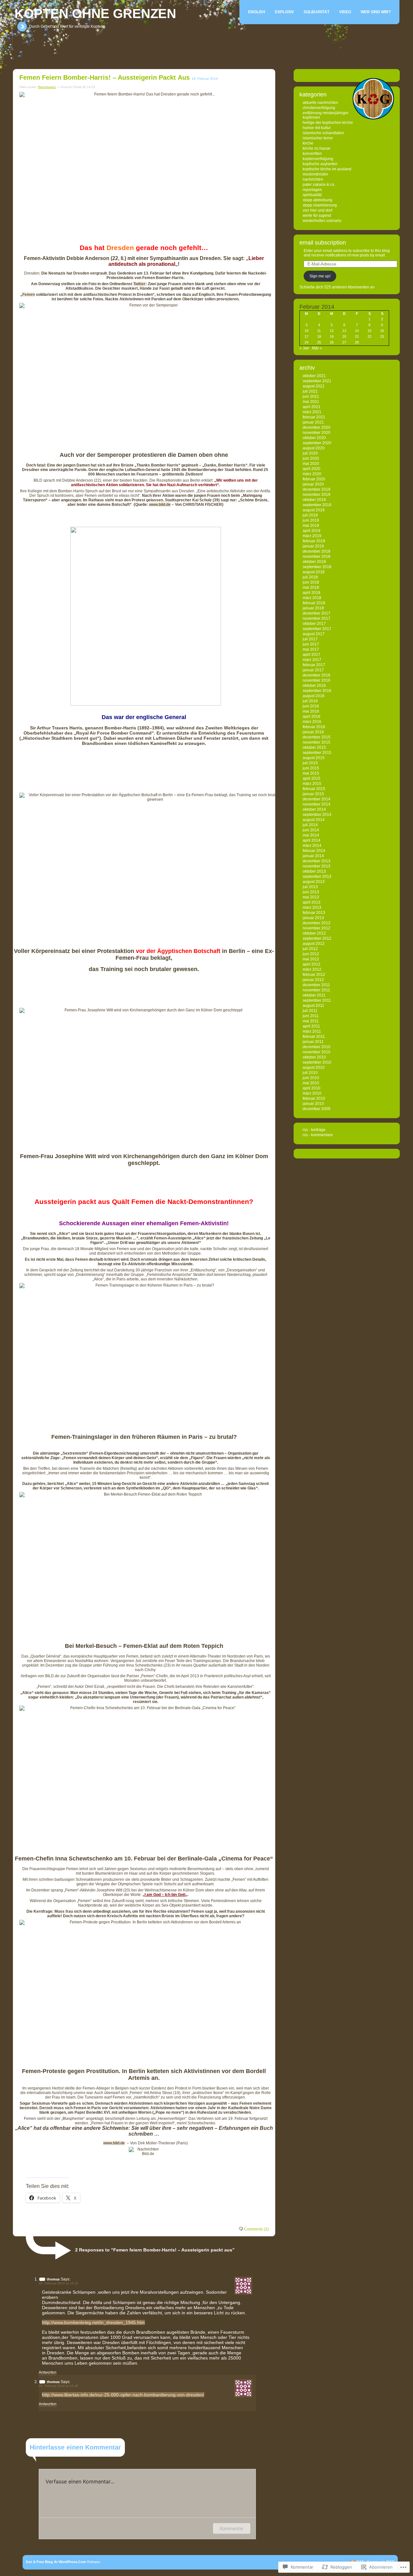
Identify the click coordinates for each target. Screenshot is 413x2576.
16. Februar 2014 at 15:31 (59, 2283)
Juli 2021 (310, 391)
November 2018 (317, 556)
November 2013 (317, 866)
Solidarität (317, 12)
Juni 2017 (311, 644)
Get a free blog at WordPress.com (56, 2562)
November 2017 (317, 618)
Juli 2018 (310, 577)
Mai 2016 (311, 711)
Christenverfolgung (319, 108)
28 (357, 342)
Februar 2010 (314, 1098)
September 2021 (317, 381)
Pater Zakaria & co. (319, 185)
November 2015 (317, 742)
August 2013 (314, 882)
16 (382, 331)
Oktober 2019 (314, 500)
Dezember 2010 (317, 1047)
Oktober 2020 (314, 438)
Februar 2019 (314, 541)
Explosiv (284, 12)
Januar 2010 (313, 1104)
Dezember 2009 (317, 1109)
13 (344, 331)
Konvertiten (312, 154)
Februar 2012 (314, 975)
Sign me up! (320, 276)
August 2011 (313, 1006)
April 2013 (312, 902)
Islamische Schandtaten (323, 133)
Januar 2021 (313, 422)
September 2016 (317, 691)
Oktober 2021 (314, 376)
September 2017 (317, 629)
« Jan (304, 348)
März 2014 (312, 846)
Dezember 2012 (317, 923)
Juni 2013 (311, 892)
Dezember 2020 (317, 427)
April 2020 (312, 469)
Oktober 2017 (314, 624)
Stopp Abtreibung (317, 200)
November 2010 (317, 1052)
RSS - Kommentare (318, 1135)
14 (357, 331)
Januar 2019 (313, 546)
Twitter (139, 284)
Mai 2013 (311, 897)
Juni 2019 (311, 520)
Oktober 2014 (314, 809)
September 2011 (317, 1000)
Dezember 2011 (316, 985)
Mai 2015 (311, 773)
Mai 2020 (311, 464)
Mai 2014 (311, 835)
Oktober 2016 (314, 686)
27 (344, 342)
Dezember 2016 (317, 675)
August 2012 (314, 944)
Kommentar (232, 2528)
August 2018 (314, 572)
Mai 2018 (311, 587)
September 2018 (317, 567)
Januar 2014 (313, 856)
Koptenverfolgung (318, 159)
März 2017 (312, 660)
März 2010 (312, 1093)
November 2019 (317, 495)
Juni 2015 (311, 768)
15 (369, 331)
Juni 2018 (311, 582)
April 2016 (312, 717)
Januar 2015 (313, 794)
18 (319, 336)
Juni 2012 (311, 954)
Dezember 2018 (317, 551)
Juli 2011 (310, 1011)
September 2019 (317, 505)
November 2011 (316, 990)
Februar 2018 (314, 603)
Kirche (308, 143)
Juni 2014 (311, 830)
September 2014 (317, 815)
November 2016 (317, 680)
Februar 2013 (314, 913)
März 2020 (312, 474)
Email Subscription (323, 243)
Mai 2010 (311, 1083)
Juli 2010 (310, 1073)
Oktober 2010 (314, 1057)
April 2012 (312, 964)
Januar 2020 (313, 484)
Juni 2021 (311, 396)
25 (319, 342)
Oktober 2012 (314, 933)
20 (344, 336)
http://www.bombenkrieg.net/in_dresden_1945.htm (93, 2322)
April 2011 (311, 1026)
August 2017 (314, 634)
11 (319, 331)
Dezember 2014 (317, 799)
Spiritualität (312, 195)
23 (382, 336)
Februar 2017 (314, 665)
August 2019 (314, 510)
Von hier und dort (317, 210)
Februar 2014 (314, 851)
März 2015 (312, 784)
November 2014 (317, 804)
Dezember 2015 (317, 737)
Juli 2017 (310, 639)
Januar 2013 (313, 918)
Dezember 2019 (317, 489)
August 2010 (314, 1067)
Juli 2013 (310, 887)
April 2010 (312, 1088)
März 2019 (312, 536)
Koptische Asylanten (320, 164)
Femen (29, 295)
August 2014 (314, 820)
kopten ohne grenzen (95, 14)
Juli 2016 (310, 701)
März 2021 (312, 412)
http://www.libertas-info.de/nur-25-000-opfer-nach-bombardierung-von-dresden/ (123, 2395)
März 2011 (312, 1031)
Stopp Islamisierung (320, 205)
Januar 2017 (313, 670)
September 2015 (317, 753)
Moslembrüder (315, 174)
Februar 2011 (314, 1037)
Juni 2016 (311, 706)
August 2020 (314, 448)
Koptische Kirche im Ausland (327, 169)
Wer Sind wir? (376, 12)
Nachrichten (313, 179)
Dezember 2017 (317, 613)
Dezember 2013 (317, 861)
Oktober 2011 (314, 995)
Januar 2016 (313, 732)
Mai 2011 (311, 1021)
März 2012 (312, 969)
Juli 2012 (310, 949)
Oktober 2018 (314, 562)
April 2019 (312, 531)
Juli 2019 (310, 515)
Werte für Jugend (317, 216)
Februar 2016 (314, 727)
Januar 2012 (313, 980)
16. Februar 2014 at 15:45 (59, 2386)
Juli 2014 (310, 825)
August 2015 (314, 758)
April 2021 (312, 407)
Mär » (317, 348)
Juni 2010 (311, 1078)
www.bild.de (160, 505)
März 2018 (312, 598)
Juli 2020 (310, 453)
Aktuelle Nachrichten (320, 103)
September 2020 (317, 443)
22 (369, 336)
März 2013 (312, 907)
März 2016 (312, 722)
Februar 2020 (314, 479)
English (257, 12)
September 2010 (317, 1062)
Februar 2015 (314, 789)
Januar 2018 (313, 608)
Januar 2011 (313, 1042)
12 (332, 331)
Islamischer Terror (318, 138)
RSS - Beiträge (314, 1130)
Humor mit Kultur (317, 128)
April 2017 (312, 655)
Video (345, 12)
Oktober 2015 (314, 747)
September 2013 (317, 877)
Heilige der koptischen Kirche (328, 123)
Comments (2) (256, 2229)
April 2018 (312, 593)
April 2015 (312, 778)
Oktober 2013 (314, 871)
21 (357, 336)
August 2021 (314, 386)
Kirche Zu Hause (317, 148)
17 (307, 336)
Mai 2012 (311, 959)
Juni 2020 (311, 458)
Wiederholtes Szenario (322, 221)
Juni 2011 (311, 1016)
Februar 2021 (314, 417)
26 (332, 342)
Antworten (48, 2372)
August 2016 (314, 696)
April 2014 (312, 840)
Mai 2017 (311, 649)
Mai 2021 (311, 402)
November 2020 (317, 433)
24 (307, 342)
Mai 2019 (311, 526)
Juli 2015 (310, 763)
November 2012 (317, 928)
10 (307, 331)
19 (332, 336)
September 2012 (317, 938)
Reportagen (47, 87)
